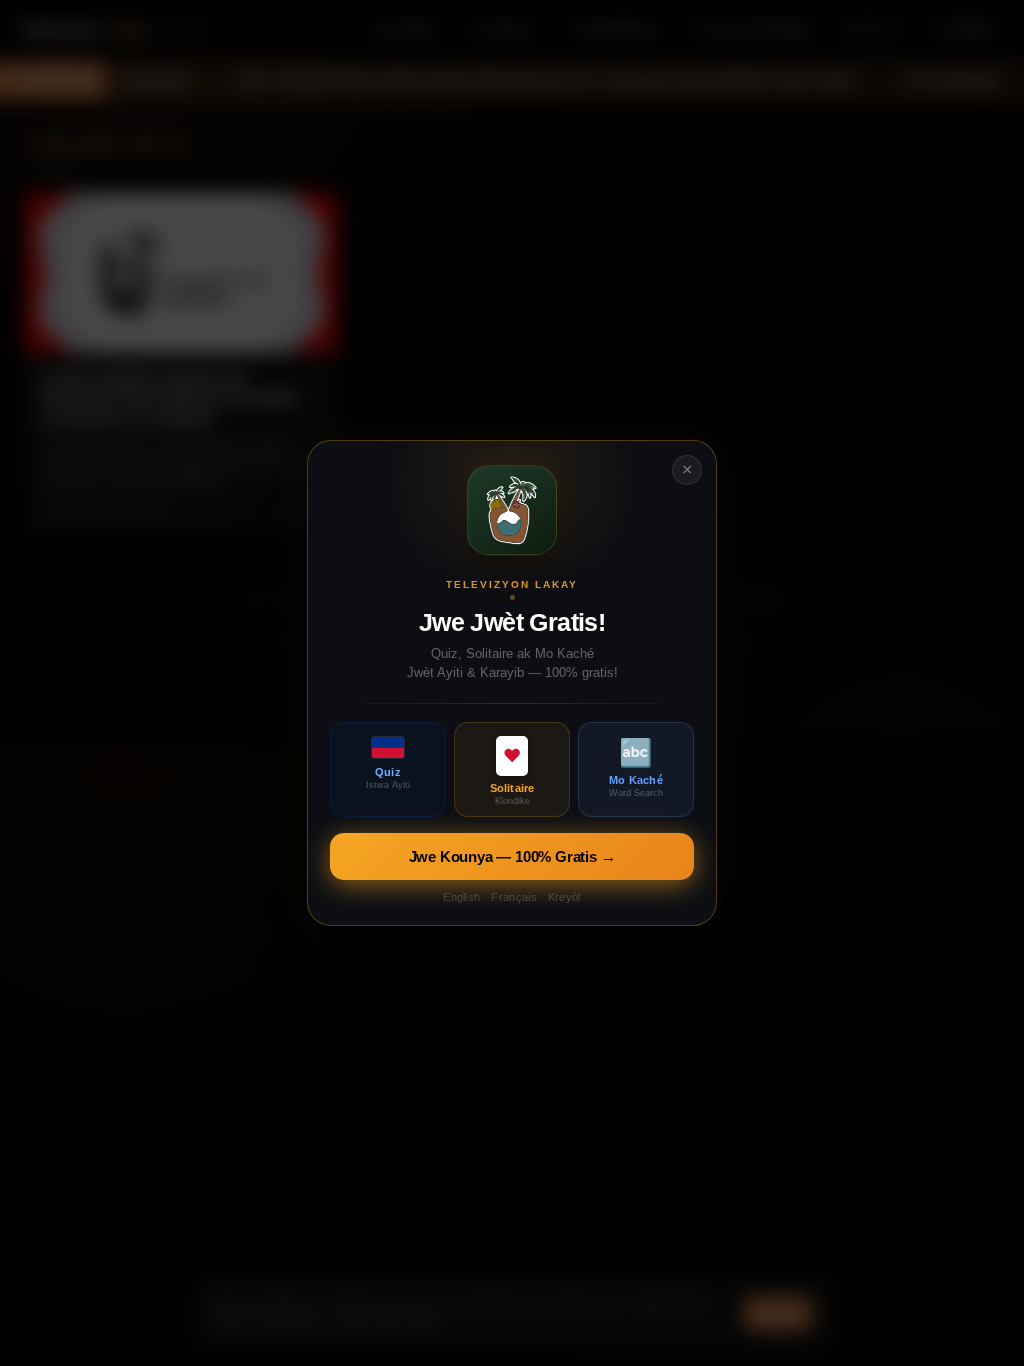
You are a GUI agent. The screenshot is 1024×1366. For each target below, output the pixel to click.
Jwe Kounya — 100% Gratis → (512, 856)
